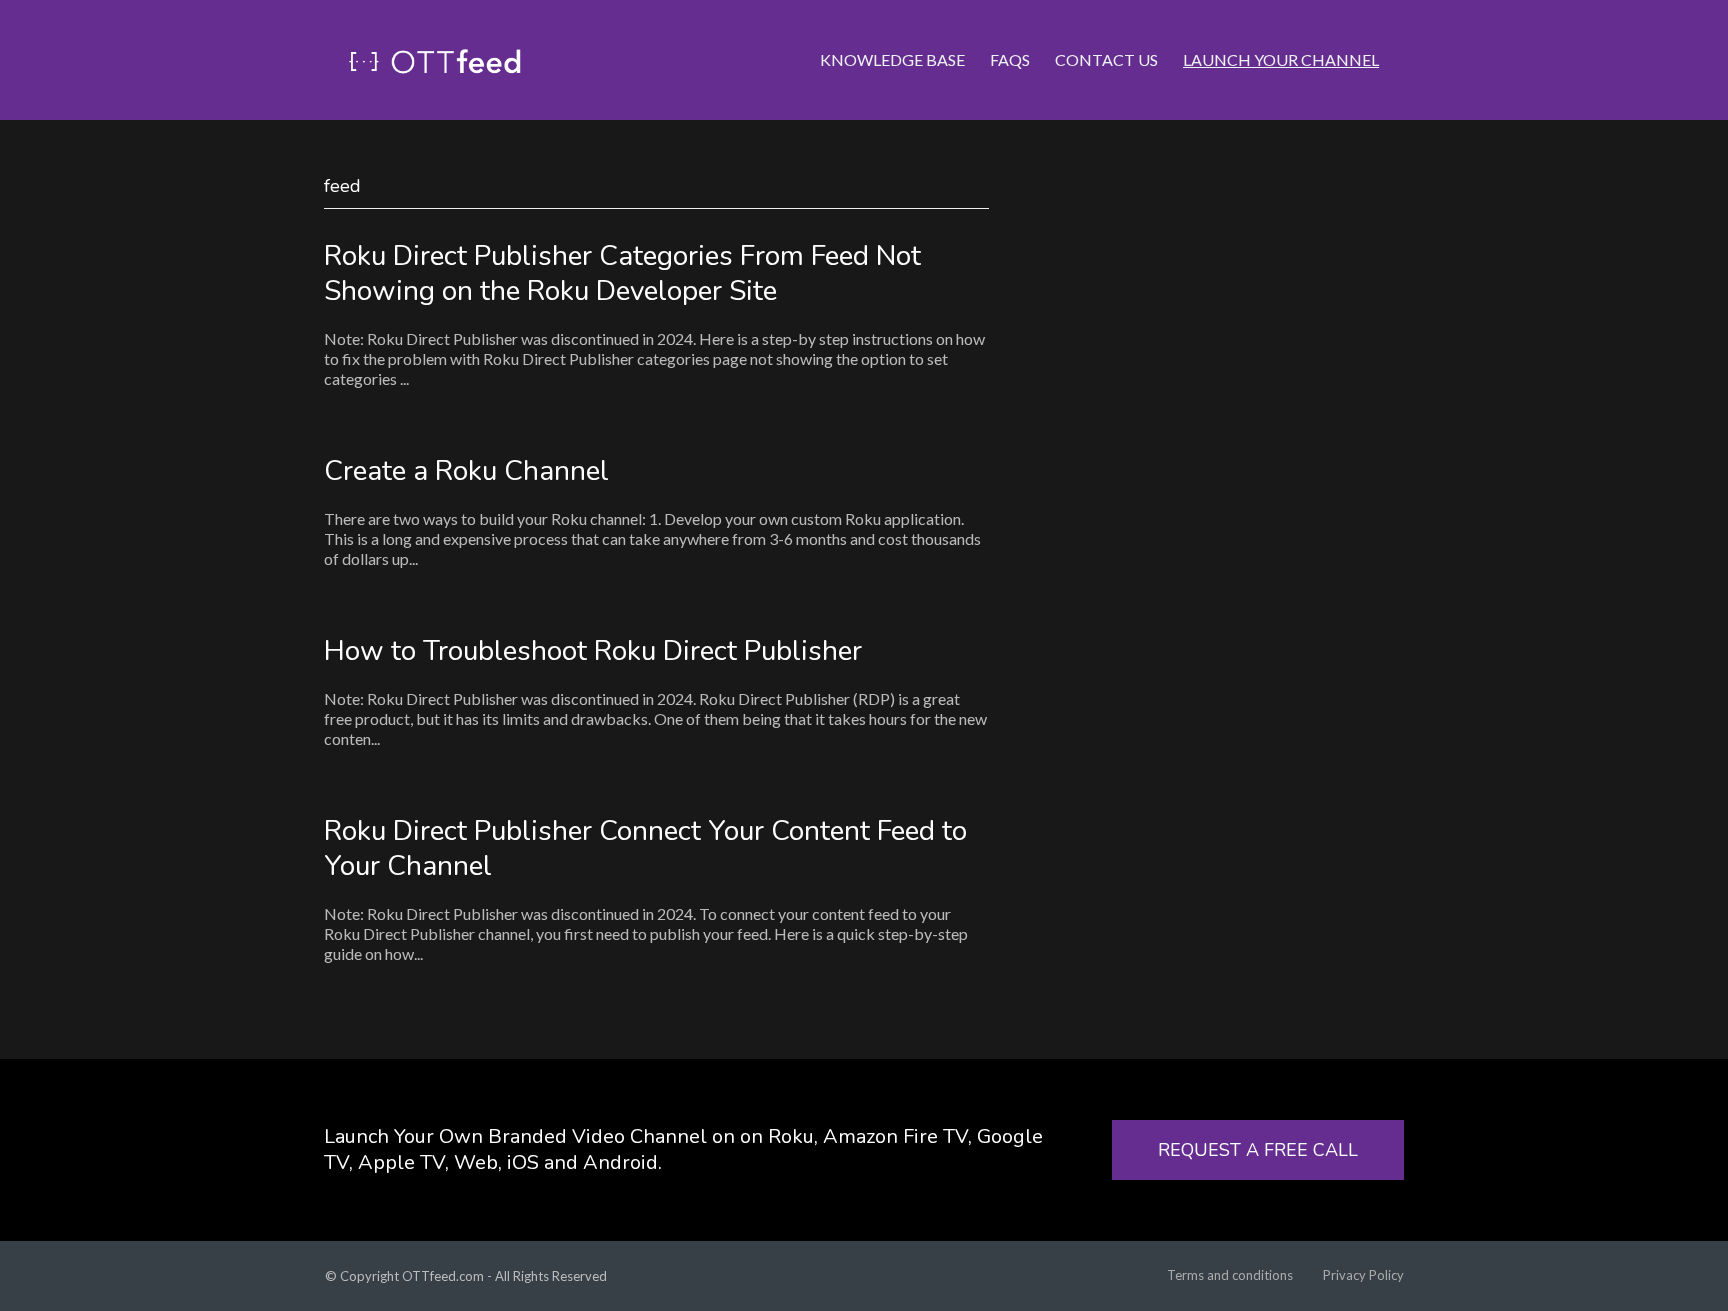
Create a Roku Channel (466, 471)
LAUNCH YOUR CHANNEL (1281, 59)
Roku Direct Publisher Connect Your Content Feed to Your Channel (645, 848)
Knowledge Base (892, 59)
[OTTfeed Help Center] (434, 59)
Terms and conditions (1230, 1275)
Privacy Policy (1363, 1275)
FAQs (1010, 59)
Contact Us (1106, 59)
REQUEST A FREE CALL (1258, 1150)
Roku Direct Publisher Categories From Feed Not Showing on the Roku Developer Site (622, 273)
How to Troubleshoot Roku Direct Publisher (593, 651)
